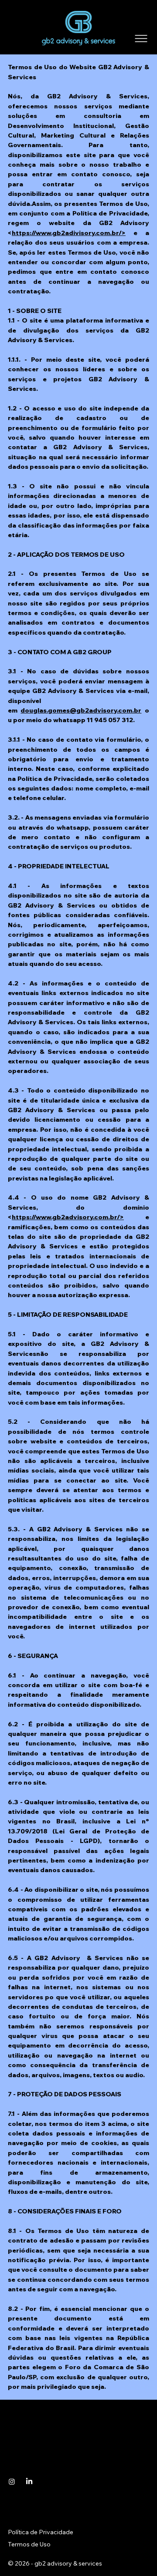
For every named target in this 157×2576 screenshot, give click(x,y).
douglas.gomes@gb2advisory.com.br (81, 710)
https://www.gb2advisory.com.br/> (68, 1217)
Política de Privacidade (41, 2532)
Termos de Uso (29, 2544)
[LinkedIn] (29, 2482)
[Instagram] (12, 2482)
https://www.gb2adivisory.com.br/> (69, 233)
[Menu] (141, 39)
